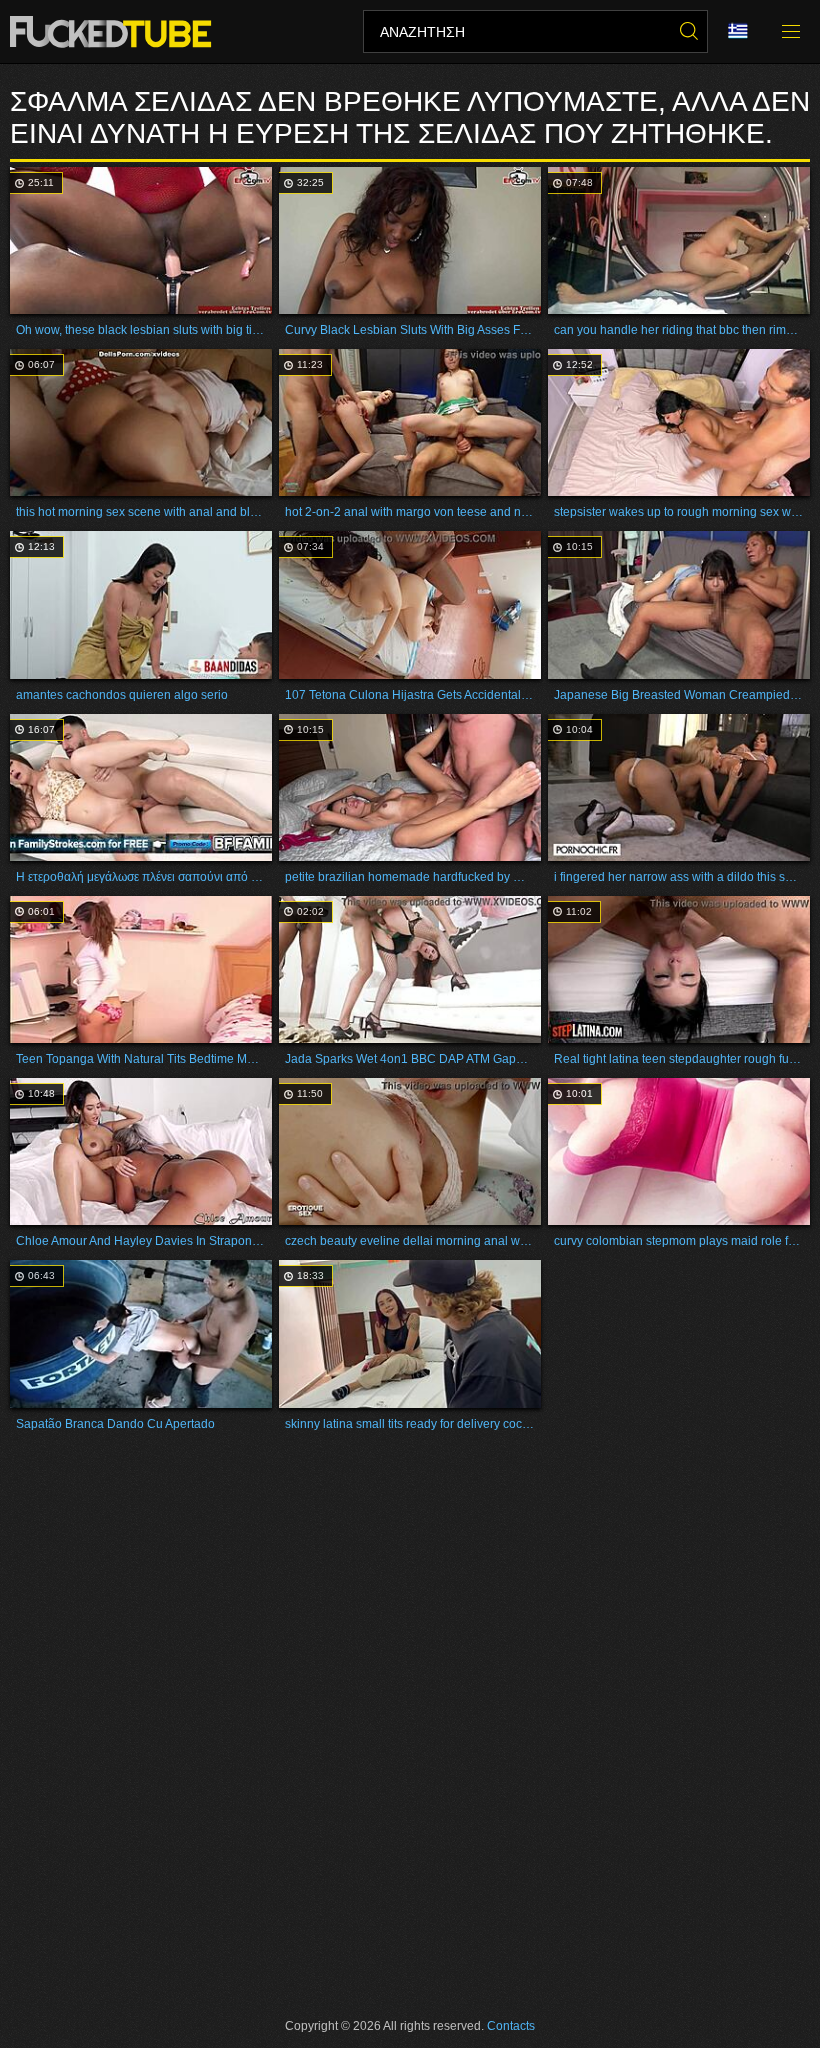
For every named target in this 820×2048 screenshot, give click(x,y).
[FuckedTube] (114, 32)
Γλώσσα (745, 32)
